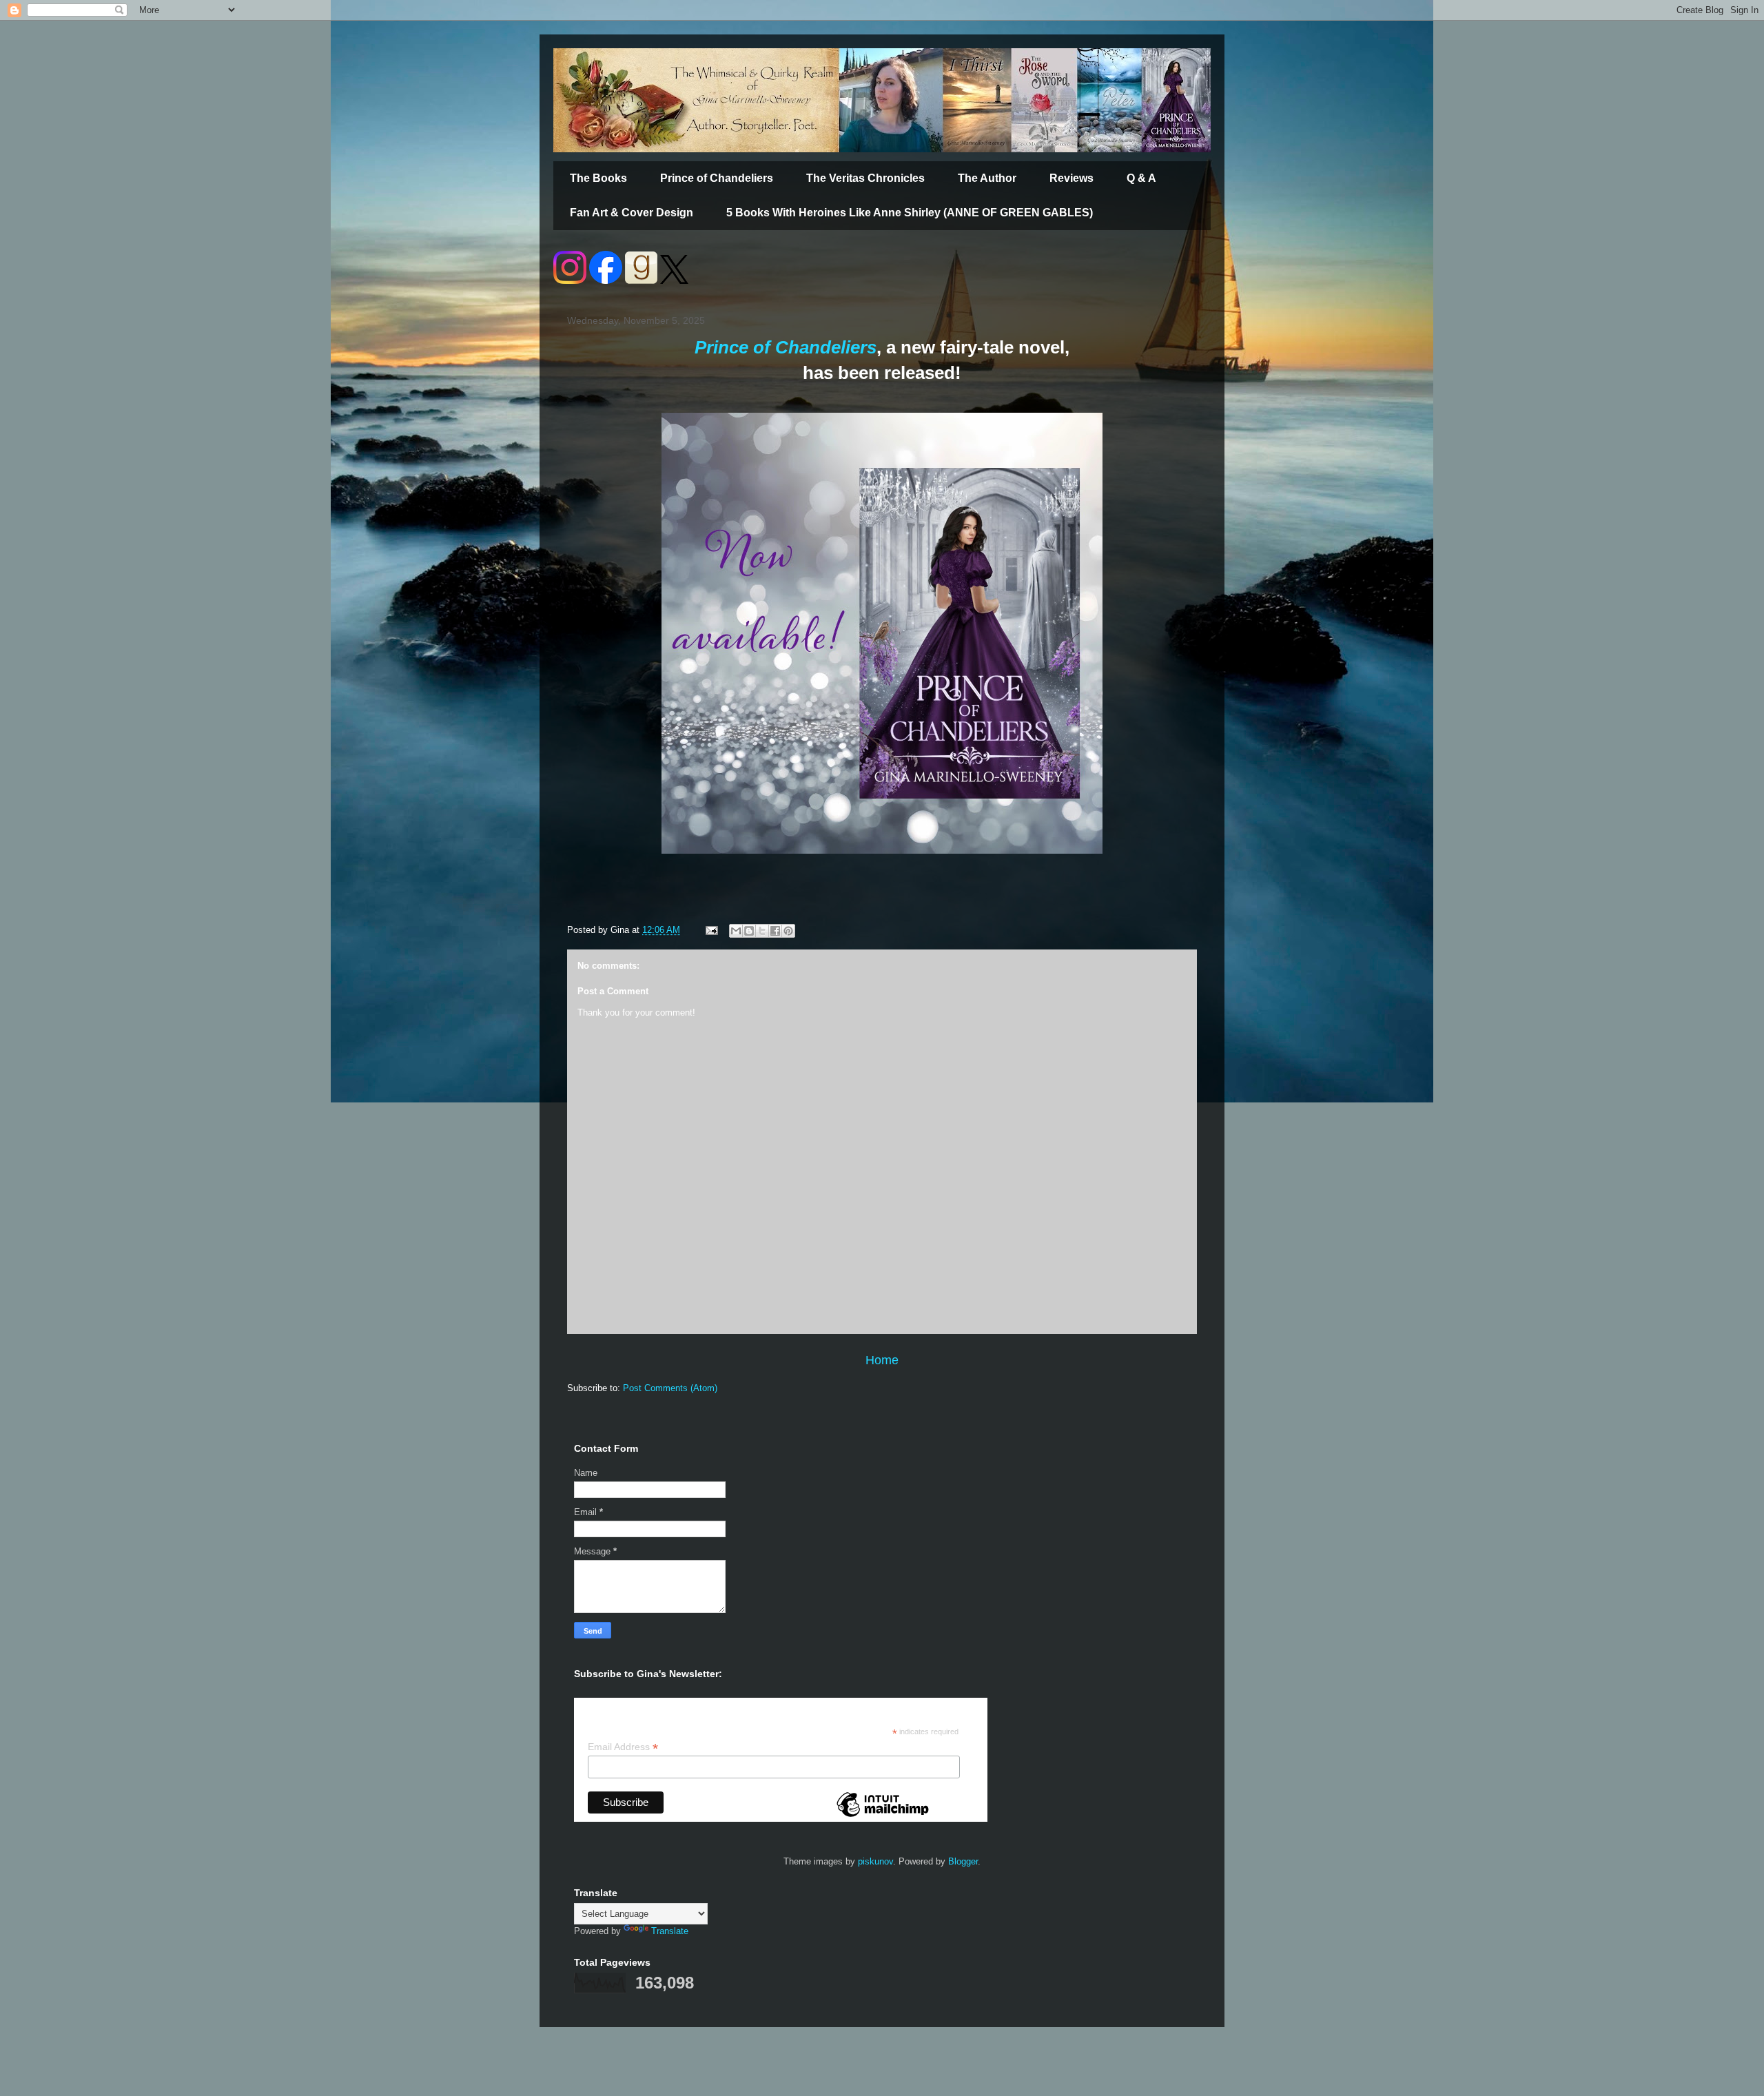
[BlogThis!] (749, 931)
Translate (670, 1931)
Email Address (623, 1747)
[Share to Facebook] (775, 931)
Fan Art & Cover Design (632, 213)
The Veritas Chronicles (865, 178)
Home (882, 1360)
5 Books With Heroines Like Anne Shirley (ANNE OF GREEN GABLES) (910, 213)
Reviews (1071, 178)
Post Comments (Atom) (670, 1388)
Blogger (963, 1861)
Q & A (1141, 178)
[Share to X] (762, 931)
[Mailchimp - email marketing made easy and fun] (883, 1816)
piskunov (875, 1861)
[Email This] (736, 931)
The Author (987, 178)
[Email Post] (711, 930)
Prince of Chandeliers (717, 178)
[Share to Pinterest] (788, 931)
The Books (598, 178)
